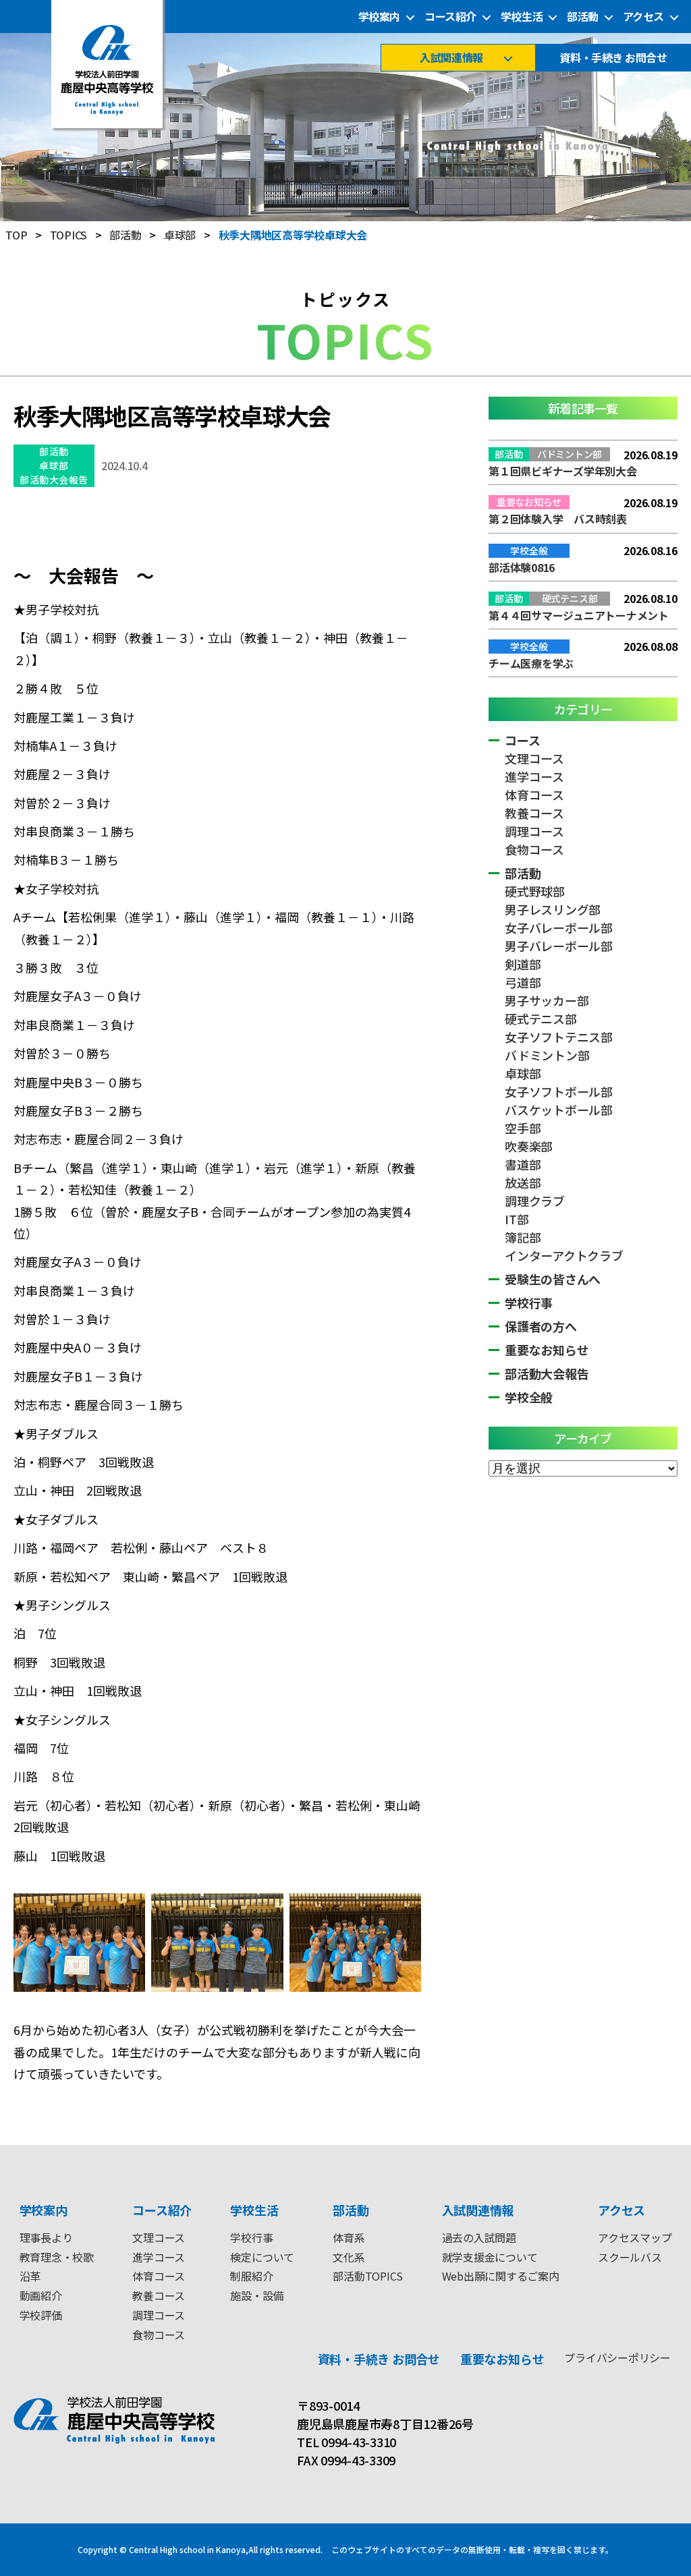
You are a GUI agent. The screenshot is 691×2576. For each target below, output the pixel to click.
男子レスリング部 (553, 909)
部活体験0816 (522, 567)
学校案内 (379, 17)
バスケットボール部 (559, 1110)
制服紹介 (251, 2276)
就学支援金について (490, 2257)
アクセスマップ (635, 2237)
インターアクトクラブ (564, 1255)
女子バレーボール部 (559, 927)
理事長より (46, 2237)
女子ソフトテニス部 (559, 1037)
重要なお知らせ (547, 1350)
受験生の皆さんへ (553, 1279)
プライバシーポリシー (617, 2357)
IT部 (517, 1219)
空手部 (523, 1128)
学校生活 (522, 17)
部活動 (583, 17)
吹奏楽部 (529, 1146)
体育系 (349, 2237)
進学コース (534, 776)
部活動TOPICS (368, 2276)
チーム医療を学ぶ (531, 663)
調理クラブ (535, 1201)
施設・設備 (257, 2295)
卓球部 (54, 465)
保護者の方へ (541, 1326)
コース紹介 (450, 17)
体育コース (534, 795)
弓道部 (523, 982)
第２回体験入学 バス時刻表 (558, 519)
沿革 (30, 2276)
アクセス (643, 17)
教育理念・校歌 (57, 2257)
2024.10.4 (125, 465)
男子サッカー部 (547, 1000)
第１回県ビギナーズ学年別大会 (563, 471)
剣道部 (523, 964)
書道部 (523, 1164)
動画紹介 (41, 2295)
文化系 (349, 2257)
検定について (262, 2257)
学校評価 (41, 2315)
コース (522, 740)
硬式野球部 (535, 891)
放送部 (523, 1182)
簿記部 (523, 1237)
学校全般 (529, 1397)
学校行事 (529, 1303)
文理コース (534, 758)
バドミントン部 (547, 1055)
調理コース (534, 831)
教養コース (534, 813)
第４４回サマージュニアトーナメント (579, 615)
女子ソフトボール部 (559, 1091)
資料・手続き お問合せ (613, 58)
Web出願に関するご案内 (501, 2276)
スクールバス (630, 2257)
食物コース (534, 849)
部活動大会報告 (54, 480)
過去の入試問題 (479, 2237)
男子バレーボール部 (559, 946)
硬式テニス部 (541, 1019)
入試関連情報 (451, 58)
